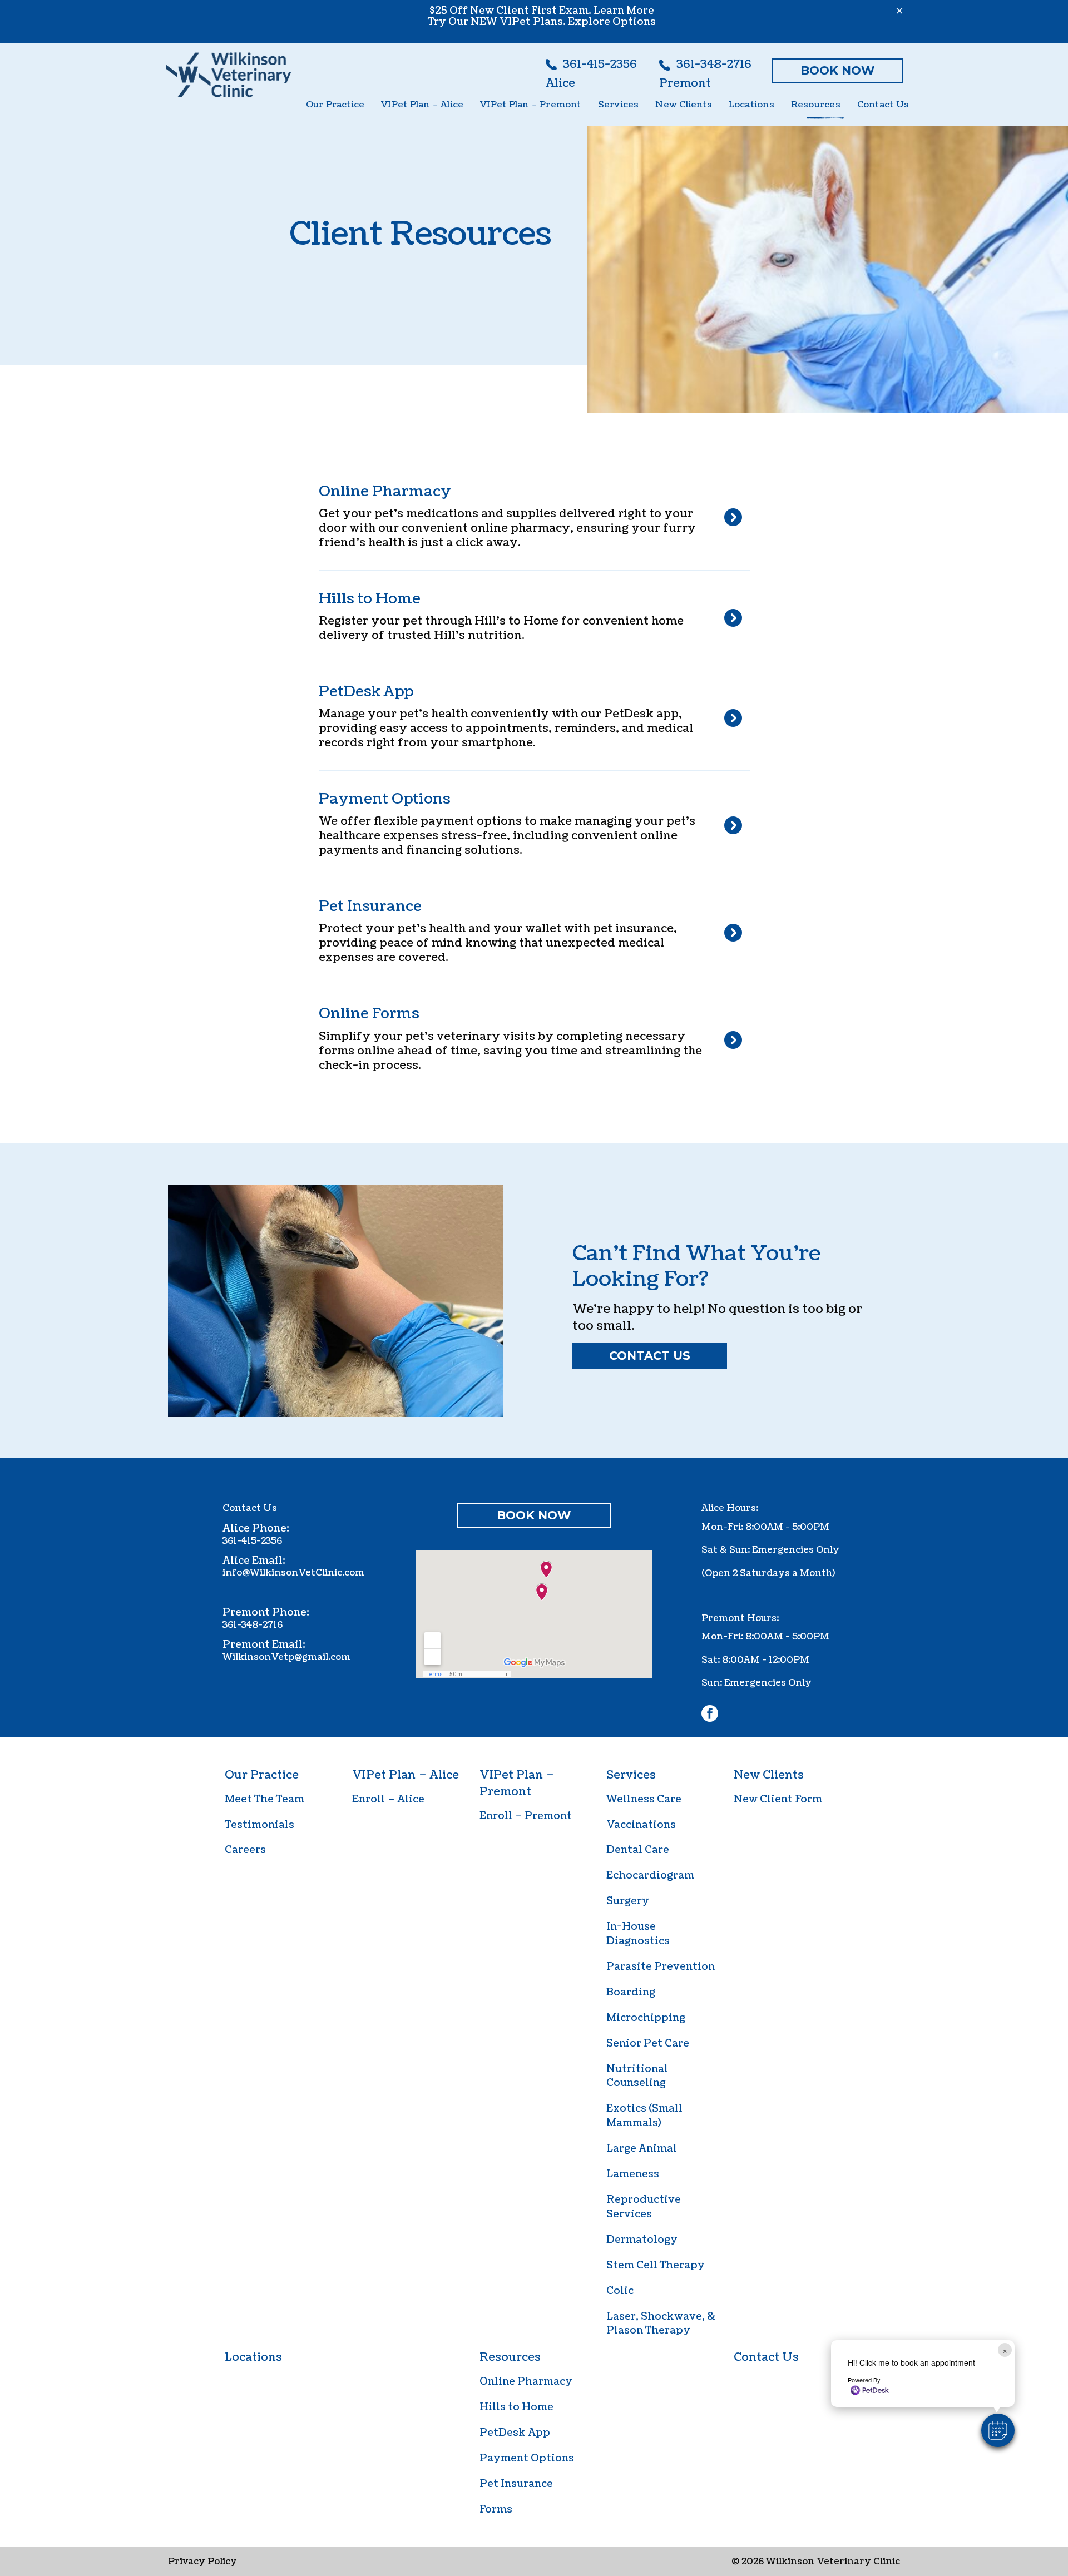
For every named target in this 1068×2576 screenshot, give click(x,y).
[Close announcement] (899, 11)
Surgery (628, 1901)
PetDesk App (515, 2433)
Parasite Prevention (661, 1967)
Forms (496, 2510)
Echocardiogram (650, 1876)
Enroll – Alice (388, 1799)
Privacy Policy (202, 2562)
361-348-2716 (253, 1625)
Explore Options (612, 22)
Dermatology (642, 2240)
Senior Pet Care (648, 2044)
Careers (245, 1850)
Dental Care (638, 1850)
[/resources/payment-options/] (530, 824)
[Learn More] (530, 617)
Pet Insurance (516, 2484)
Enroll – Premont (526, 1816)
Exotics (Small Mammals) (644, 2116)
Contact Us (650, 1356)
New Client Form (778, 1799)
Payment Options (527, 2458)
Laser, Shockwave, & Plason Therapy (661, 2324)
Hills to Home (516, 2407)
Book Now (837, 70)
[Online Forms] (530, 1039)
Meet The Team (264, 1799)
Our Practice (262, 1775)
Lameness (633, 2174)
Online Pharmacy (526, 2382)
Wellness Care (644, 1799)
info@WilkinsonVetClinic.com (293, 1573)
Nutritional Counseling (637, 2076)
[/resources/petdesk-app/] (530, 717)
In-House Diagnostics (638, 1934)
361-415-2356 (252, 1541)
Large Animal (642, 2149)
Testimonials (259, 1825)
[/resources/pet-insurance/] (530, 932)
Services (631, 1775)
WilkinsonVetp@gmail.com (286, 1657)
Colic (620, 2291)
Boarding (631, 1992)
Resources (510, 2357)
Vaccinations (641, 1825)
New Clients (769, 1775)
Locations (253, 2357)
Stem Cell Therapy (656, 2265)
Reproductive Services (644, 2207)
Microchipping (646, 2018)
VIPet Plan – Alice (406, 1775)
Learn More (624, 11)
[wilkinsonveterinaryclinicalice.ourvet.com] (530, 517)
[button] (998, 2430)
